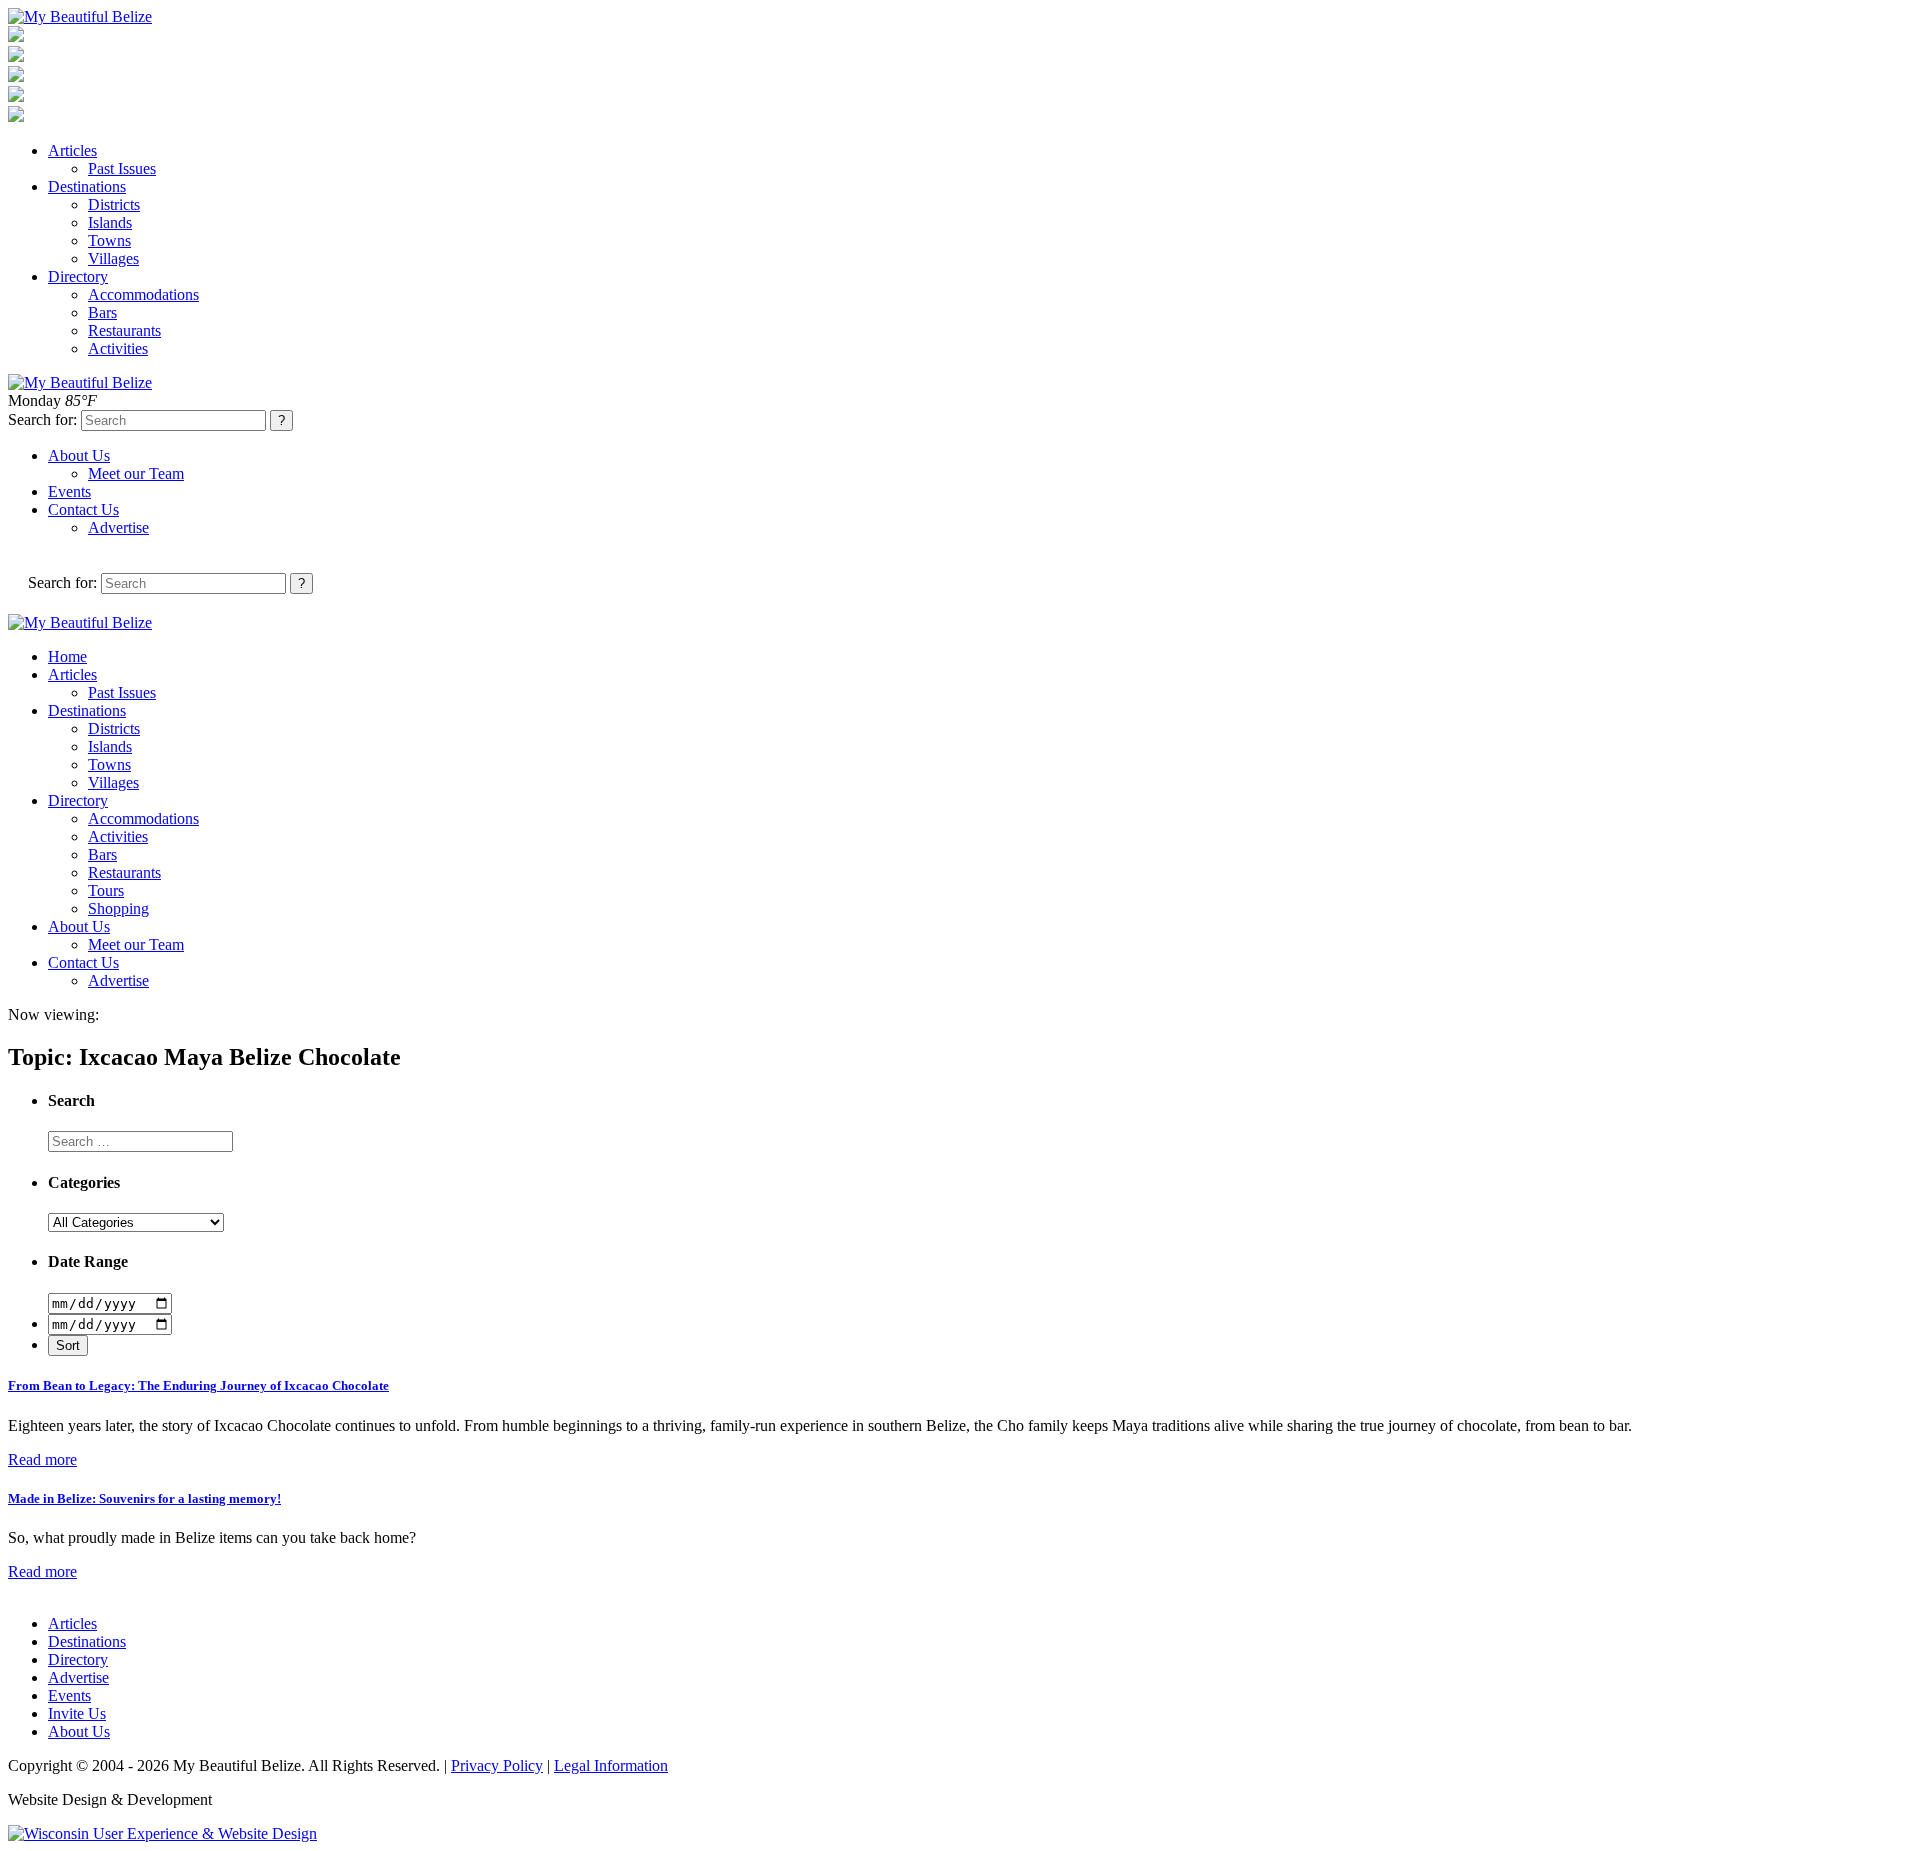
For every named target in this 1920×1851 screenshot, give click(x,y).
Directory (78, 276)
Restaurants (124, 330)
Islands (110, 222)
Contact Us (83, 509)
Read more (42, 1459)
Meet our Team (136, 473)
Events (69, 491)
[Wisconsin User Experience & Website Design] (162, 1833)
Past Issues (122, 168)
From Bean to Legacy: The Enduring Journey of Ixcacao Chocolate (198, 1385)
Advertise (118, 527)
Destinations (87, 186)
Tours (106, 890)
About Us (79, 455)
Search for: (42, 419)
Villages (113, 258)
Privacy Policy (497, 1765)
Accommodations (143, 294)
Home (67, 656)
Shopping (118, 908)
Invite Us (77, 1713)
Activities (118, 348)
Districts (114, 204)
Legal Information (611, 1765)
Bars (102, 312)
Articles (72, 150)
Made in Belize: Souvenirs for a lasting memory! (144, 1498)
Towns (109, 240)
